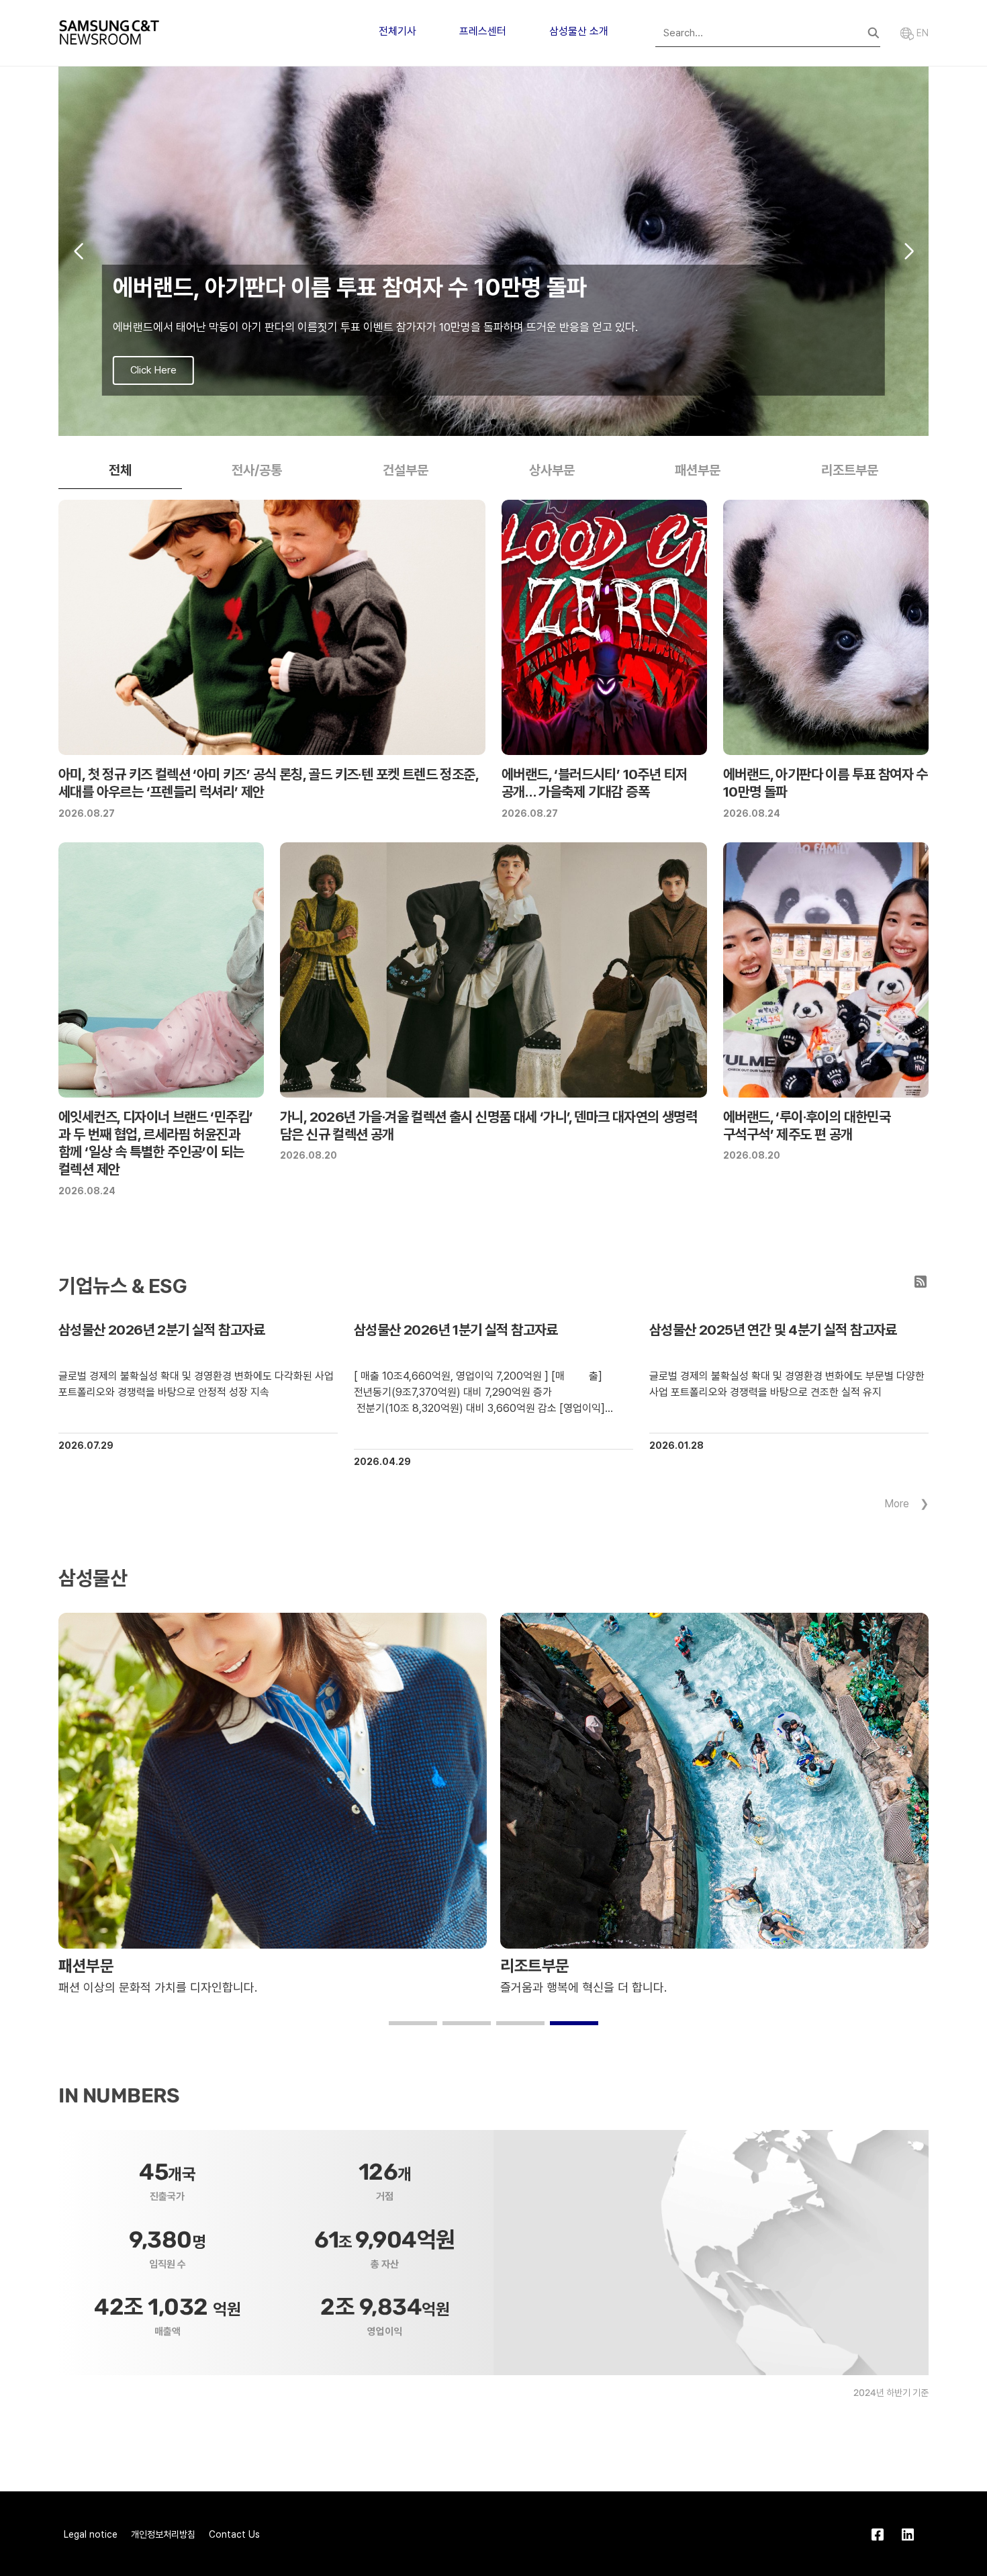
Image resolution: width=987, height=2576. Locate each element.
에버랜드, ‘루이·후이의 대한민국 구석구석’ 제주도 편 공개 (807, 1125)
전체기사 (397, 31)
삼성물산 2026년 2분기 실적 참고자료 (162, 1330)
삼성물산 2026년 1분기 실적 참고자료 (456, 1330)
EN (921, 33)
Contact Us (234, 2534)
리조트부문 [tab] (850, 470)
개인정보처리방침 (163, 2534)
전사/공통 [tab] (257, 470)
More (897, 1504)
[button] (472, 422)
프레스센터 (483, 31)
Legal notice (91, 2534)
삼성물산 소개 (579, 31)
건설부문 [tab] (406, 470)
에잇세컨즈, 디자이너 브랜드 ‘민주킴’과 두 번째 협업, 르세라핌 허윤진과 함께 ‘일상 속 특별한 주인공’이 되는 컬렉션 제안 (155, 1143)
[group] (493, 251)
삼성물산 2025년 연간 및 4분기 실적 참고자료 (773, 1330)
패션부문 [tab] (698, 470)
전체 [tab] (120, 470)
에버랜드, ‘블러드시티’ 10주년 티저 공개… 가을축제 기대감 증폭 (594, 783)
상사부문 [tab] (552, 470)
